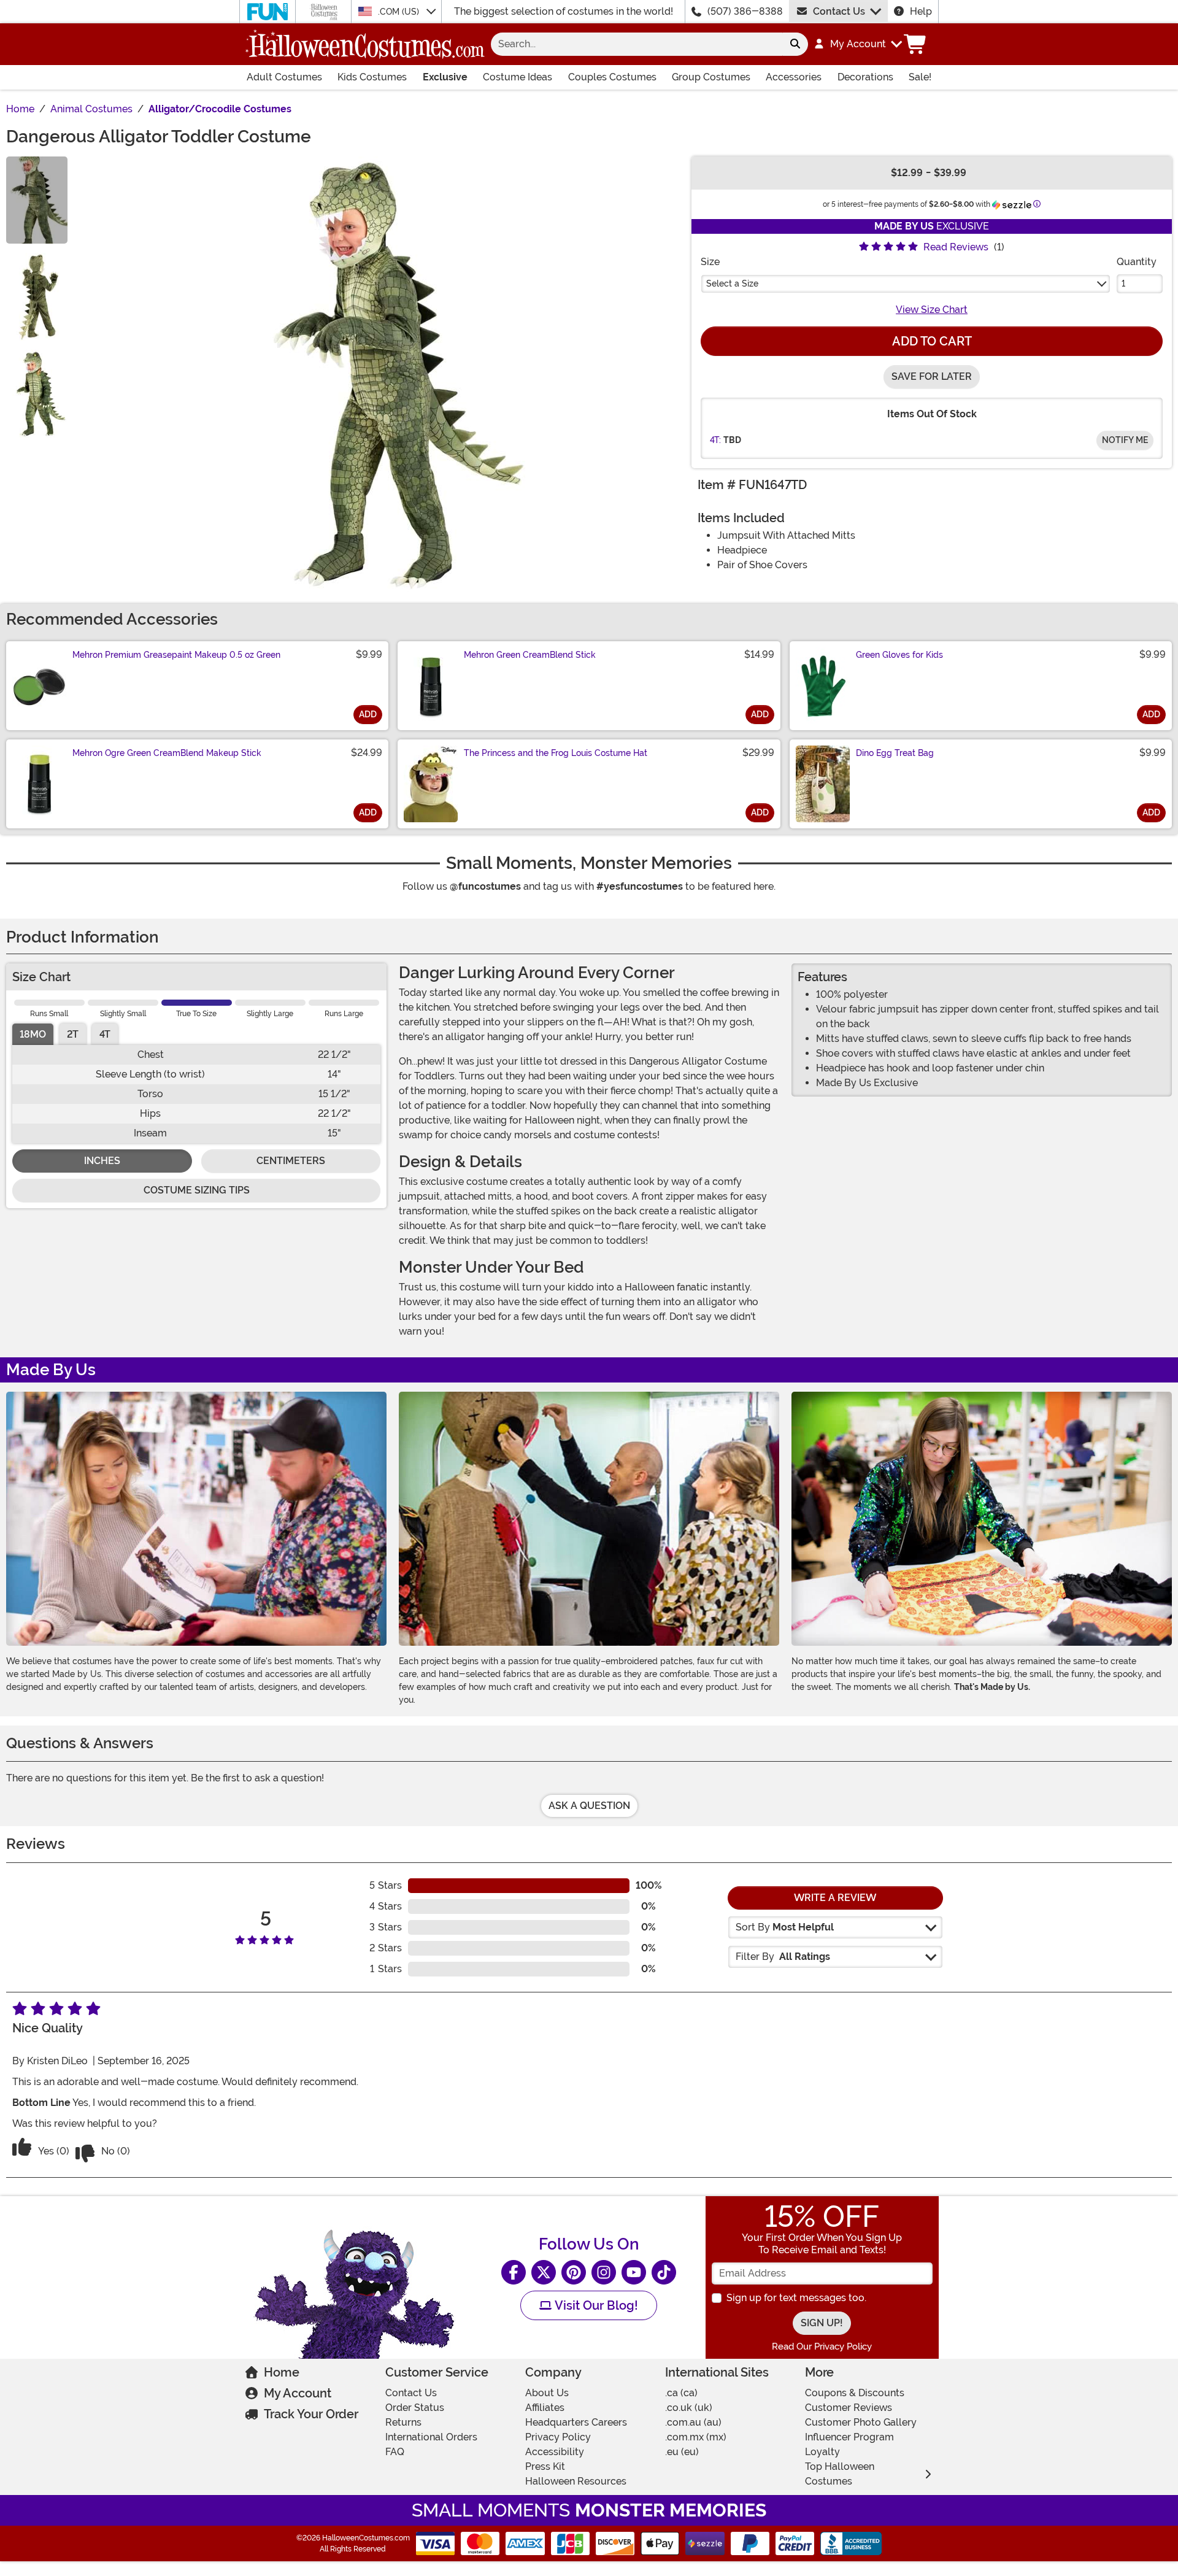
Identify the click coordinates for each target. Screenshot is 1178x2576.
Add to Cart (932, 341)
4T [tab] (105, 1034)
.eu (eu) (682, 2452)
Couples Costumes (612, 77)
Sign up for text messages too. (796, 2298)
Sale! (920, 77)
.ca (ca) (681, 2393)
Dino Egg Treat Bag (895, 753)
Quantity (1137, 262)
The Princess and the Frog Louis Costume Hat (556, 753)
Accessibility (555, 2452)
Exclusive (445, 77)
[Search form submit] (795, 44)
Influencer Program (849, 2437)
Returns (403, 2422)
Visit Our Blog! (595, 2305)
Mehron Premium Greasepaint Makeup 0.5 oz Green (176, 655)
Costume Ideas (518, 77)
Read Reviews (956, 247)
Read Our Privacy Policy (822, 2347)
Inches (102, 1161)
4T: (715, 440)
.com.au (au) (693, 2422)
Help (921, 11)
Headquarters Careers (576, 2422)
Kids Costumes (372, 77)
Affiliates (545, 2408)
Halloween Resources (576, 2481)
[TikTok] (664, 2272)
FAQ (395, 2452)
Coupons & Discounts (855, 2393)
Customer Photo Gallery (861, 2422)
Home (282, 2372)
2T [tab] (73, 1034)
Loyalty (822, 2452)
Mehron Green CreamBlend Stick (530, 655)
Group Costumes (711, 77)
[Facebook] (514, 2272)
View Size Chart (932, 310)
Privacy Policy (558, 2437)
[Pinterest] (574, 2272)
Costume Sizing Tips (197, 1190)
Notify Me (1125, 440)
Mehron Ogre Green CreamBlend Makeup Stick (167, 753)
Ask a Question (589, 1806)
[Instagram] (604, 2272)
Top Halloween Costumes (840, 2474)
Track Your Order (311, 2414)
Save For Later (932, 376)
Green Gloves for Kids (899, 655)
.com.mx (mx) (696, 2437)
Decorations (865, 77)
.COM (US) (400, 12)
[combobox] (637, 44)
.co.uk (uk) (689, 2408)
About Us (547, 2393)
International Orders (431, 2437)
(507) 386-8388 (745, 11)
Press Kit (545, 2466)
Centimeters (291, 1161)
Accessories (794, 77)
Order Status (415, 2408)
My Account (298, 2393)
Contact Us (839, 11)
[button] (857, 44)
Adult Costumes (284, 77)
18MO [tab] (33, 1034)
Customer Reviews (849, 2408)
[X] (544, 2272)
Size (710, 262)
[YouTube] (634, 2272)
